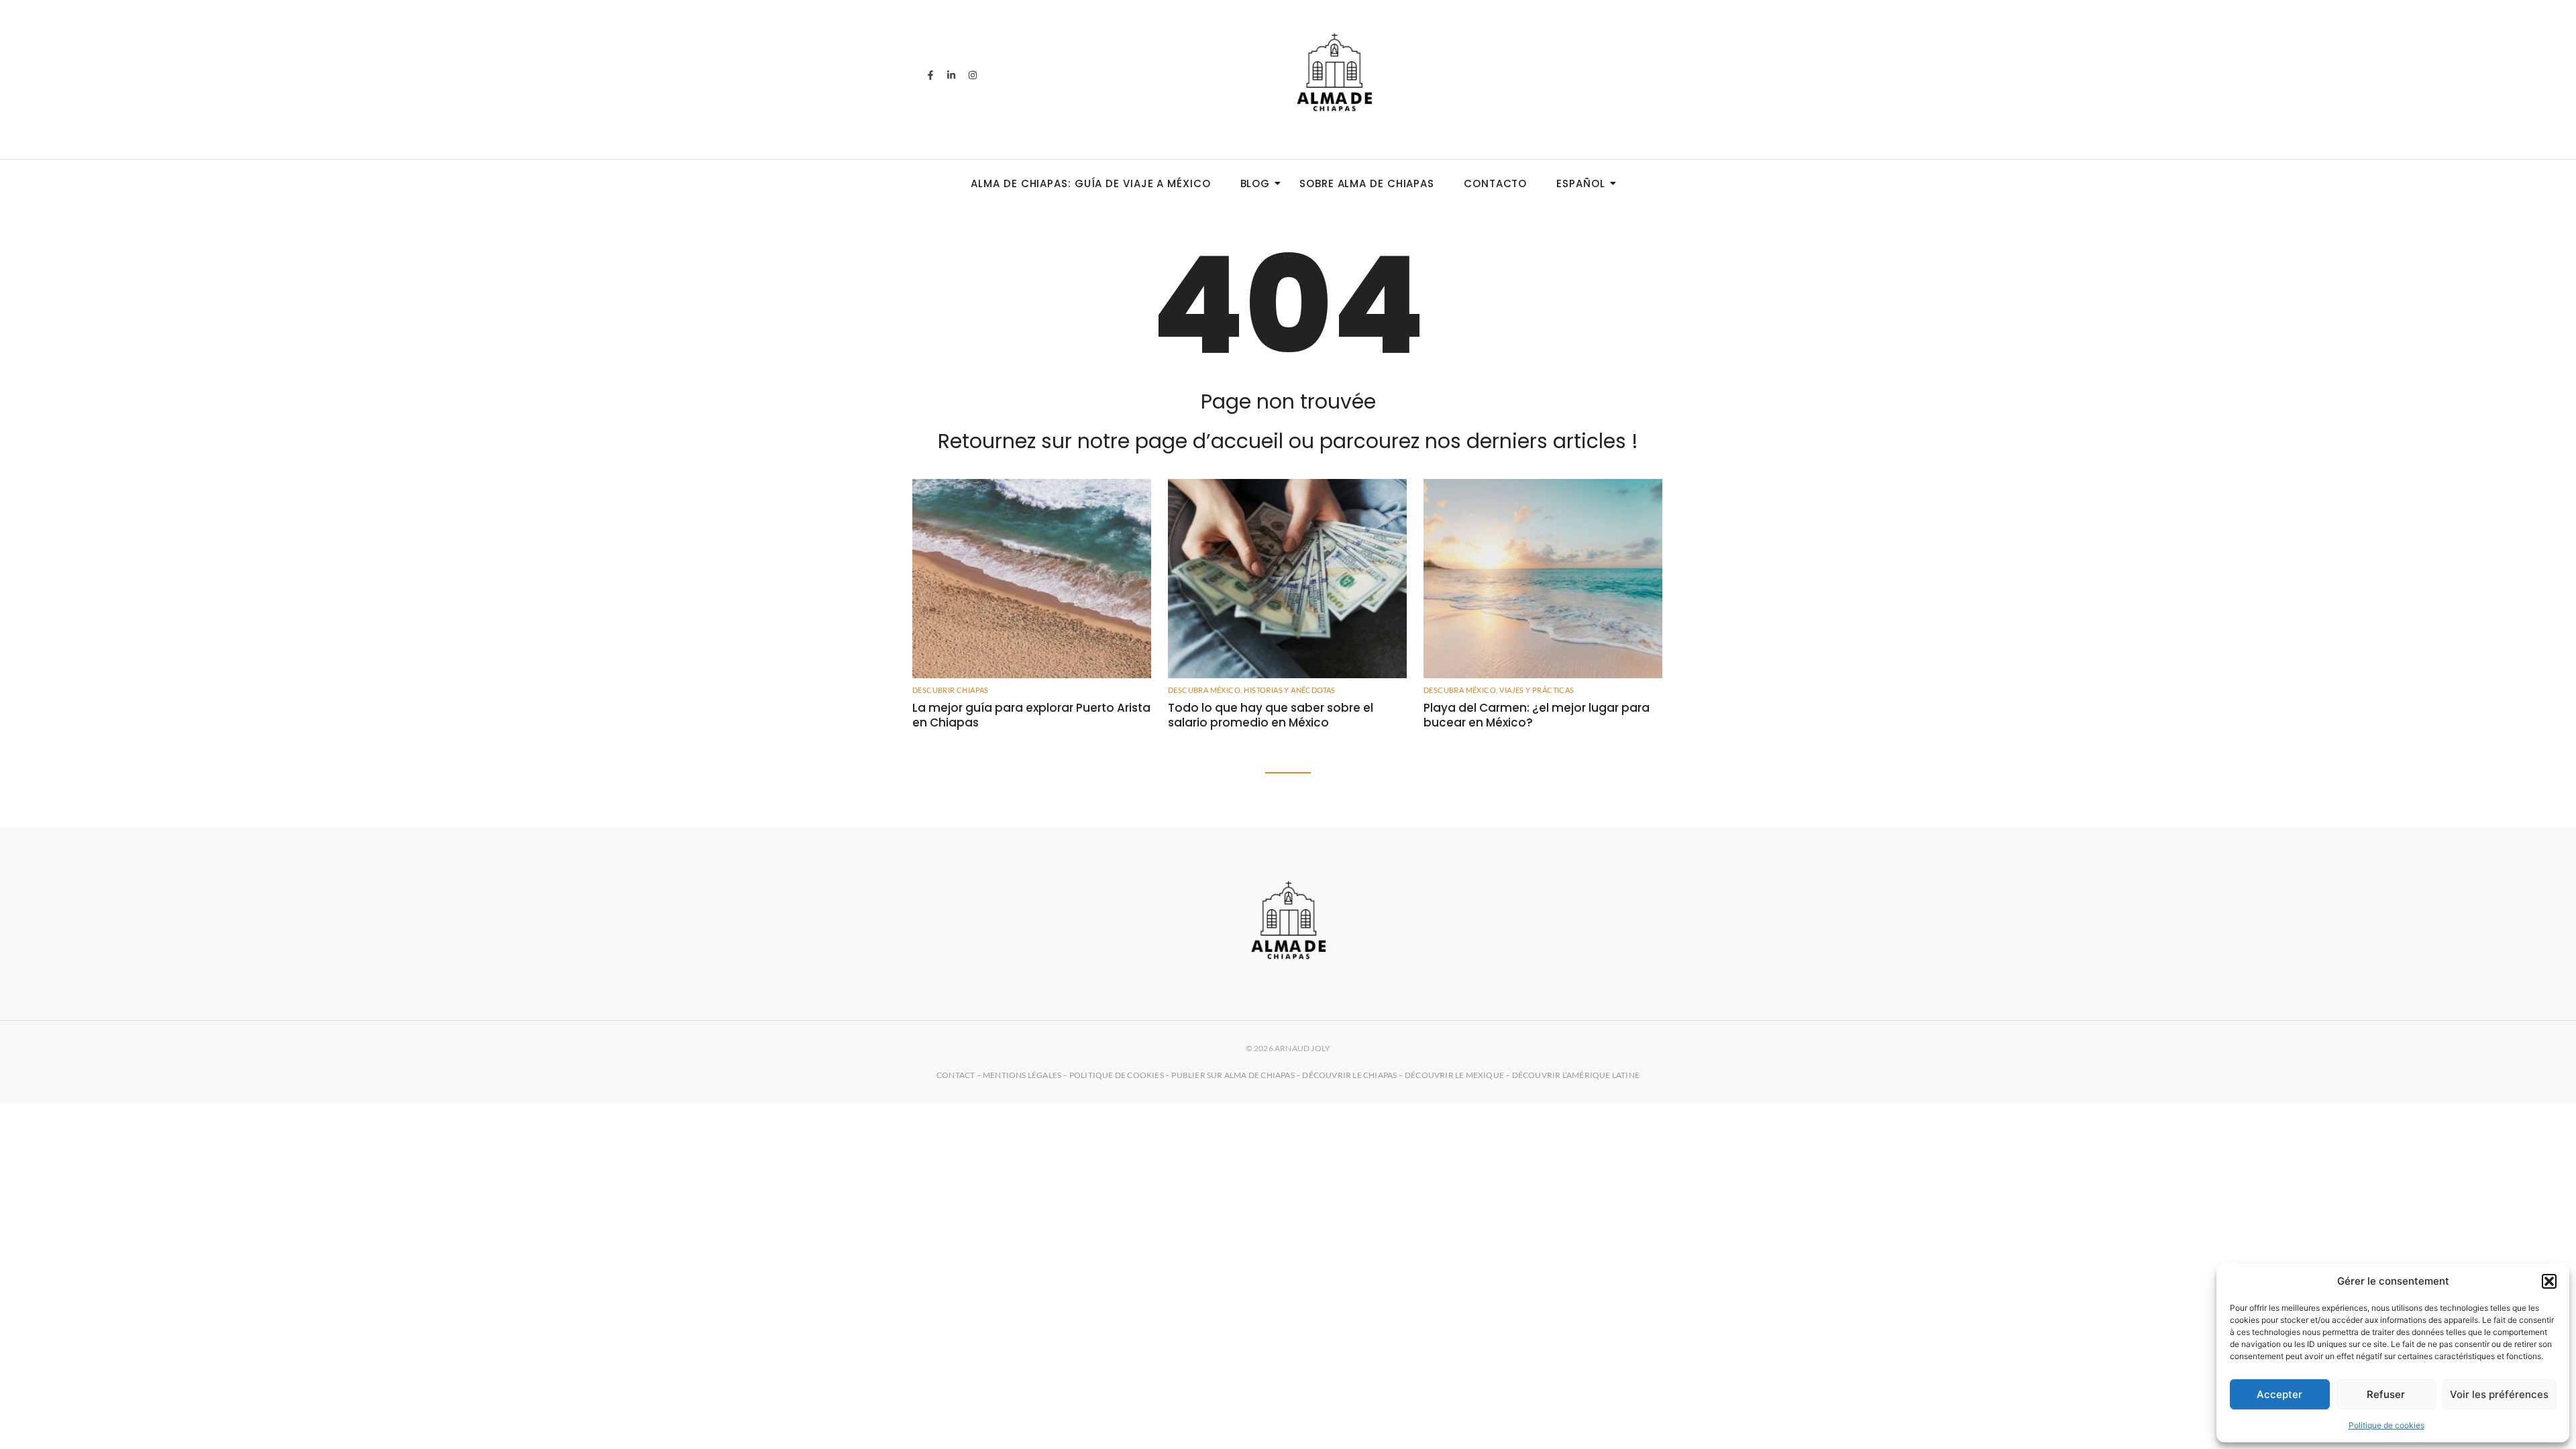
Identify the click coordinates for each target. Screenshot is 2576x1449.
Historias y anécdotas (1289, 690)
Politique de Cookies (1117, 1075)
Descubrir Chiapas (951, 690)
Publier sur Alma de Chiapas (1233, 1075)
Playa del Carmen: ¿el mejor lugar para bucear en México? (1537, 715)
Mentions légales (1022, 1075)
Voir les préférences (2499, 1394)
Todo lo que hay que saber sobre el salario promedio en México (1271, 715)
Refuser (2386, 1394)
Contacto (1495, 183)
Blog (1255, 183)
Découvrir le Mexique (1454, 1075)
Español (1580, 183)
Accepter (2279, 1394)
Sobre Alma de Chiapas (1367, 183)
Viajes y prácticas (1537, 690)
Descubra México (1205, 690)
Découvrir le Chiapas (1349, 1075)
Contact (956, 1075)
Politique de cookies (2386, 1425)
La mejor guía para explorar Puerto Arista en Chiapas (1031, 715)
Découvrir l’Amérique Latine (1576, 1075)
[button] (2549, 1281)
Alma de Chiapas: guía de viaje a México (1090, 183)
